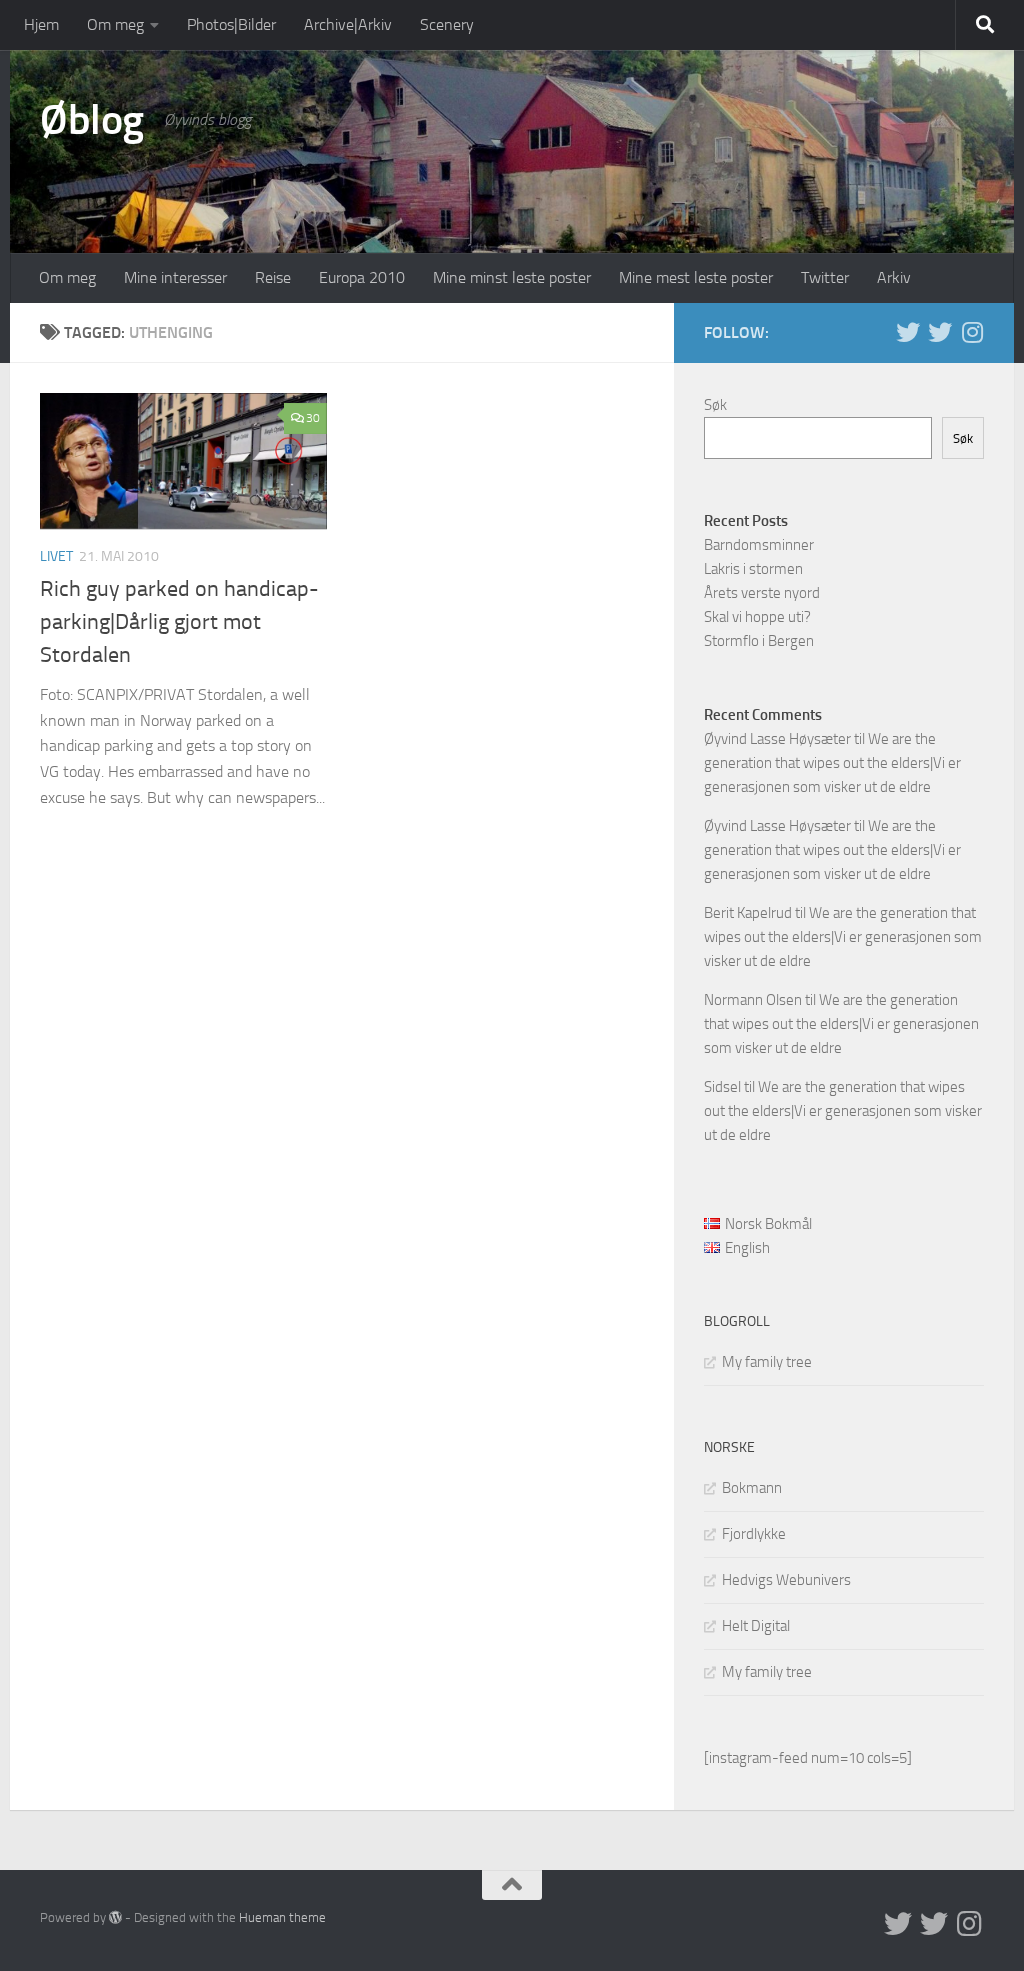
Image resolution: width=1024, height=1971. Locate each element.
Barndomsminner (759, 545)
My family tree (767, 1362)
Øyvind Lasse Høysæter (777, 739)
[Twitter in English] (908, 332)
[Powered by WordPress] (115, 1917)
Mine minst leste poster (512, 277)
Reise (273, 277)
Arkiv (894, 277)
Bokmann (752, 1488)
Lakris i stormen (753, 569)
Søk (715, 405)
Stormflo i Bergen (759, 641)
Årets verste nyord (762, 593)
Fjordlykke (754, 1534)
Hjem (41, 24)
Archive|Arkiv (348, 24)
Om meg (115, 24)
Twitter (825, 277)
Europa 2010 (362, 277)
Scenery (447, 24)
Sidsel (722, 1087)
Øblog (92, 120)
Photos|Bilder (231, 24)
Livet (56, 556)
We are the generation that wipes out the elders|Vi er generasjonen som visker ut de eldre (832, 763)
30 (313, 418)
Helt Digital (756, 1626)
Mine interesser (175, 277)
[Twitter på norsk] (940, 332)
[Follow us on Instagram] (972, 332)
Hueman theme (282, 1917)
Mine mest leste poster (696, 277)
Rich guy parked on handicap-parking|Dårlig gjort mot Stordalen (179, 622)
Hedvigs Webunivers (786, 1580)
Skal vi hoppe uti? (757, 617)
